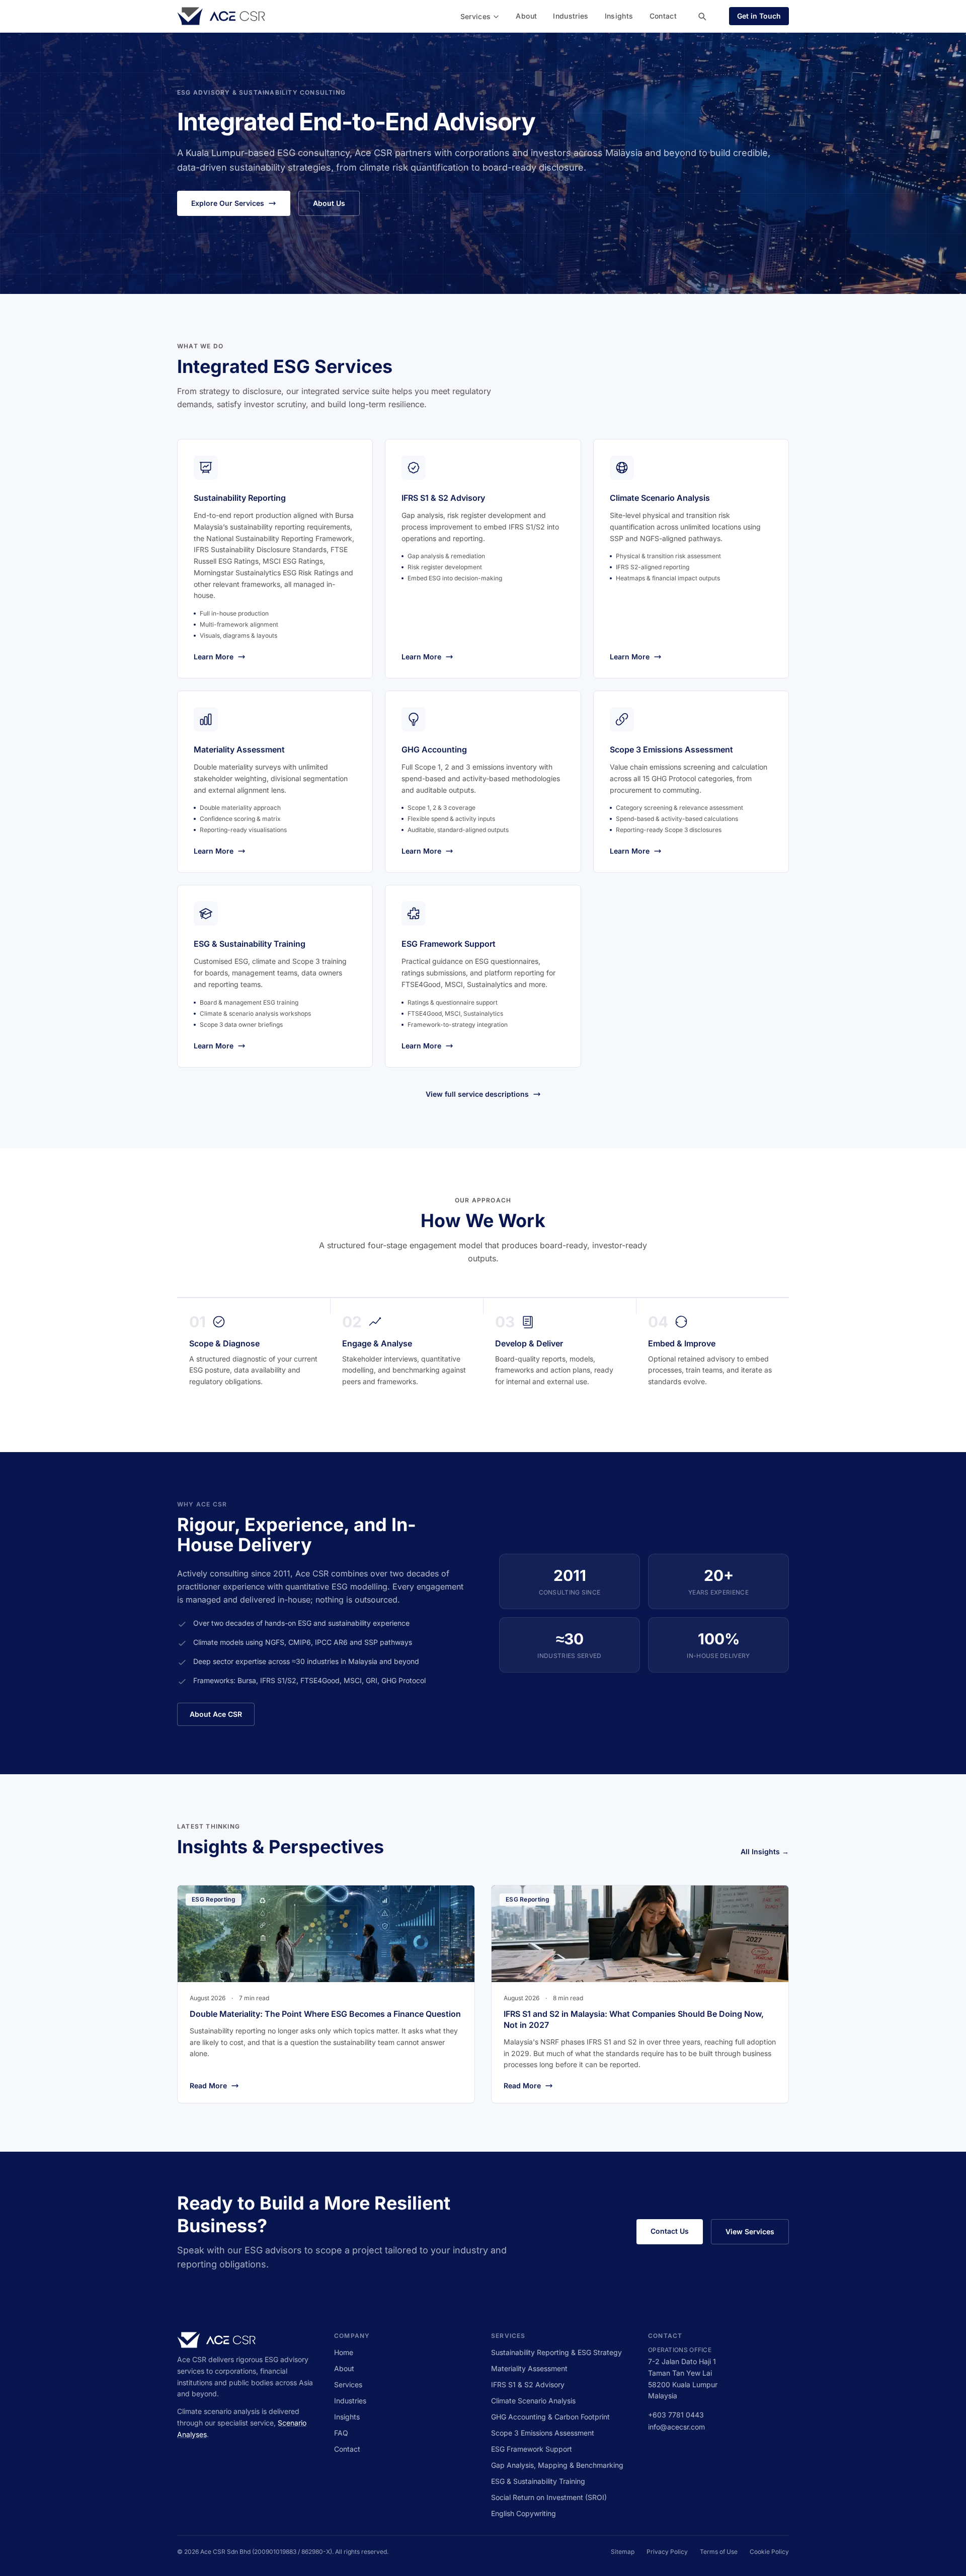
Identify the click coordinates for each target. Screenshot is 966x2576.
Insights (619, 16)
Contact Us (670, 2231)
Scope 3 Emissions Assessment (543, 2433)
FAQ (341, 2433)
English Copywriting (524, 2513)
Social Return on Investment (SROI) (549, 2497)
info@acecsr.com (676, 2427)
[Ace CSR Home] (221, 16)
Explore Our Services (228, 203)
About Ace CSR (216, 1714)
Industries (571, 16)
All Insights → (765, 1851)
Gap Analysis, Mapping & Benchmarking (557, 2465)
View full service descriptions (477, 1094)
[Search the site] (702, 16)
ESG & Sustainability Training (538, 2481)
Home (344, 2352)
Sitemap (623, 2552)
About (526, 16)
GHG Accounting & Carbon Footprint (550, 2417)
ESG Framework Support (532, 2449)
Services (476, 16)
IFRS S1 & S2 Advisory (528, 2384)
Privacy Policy (667, 2552)
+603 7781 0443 (676, 2415)
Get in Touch (759, 16)
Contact (663, 16)
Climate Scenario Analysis (533, 2401)
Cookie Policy (769, 2552)
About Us (329, 203)
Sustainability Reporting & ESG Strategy (556, 2352)
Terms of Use (719, 2552)
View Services (750, 2231)
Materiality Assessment (529, 2368)
